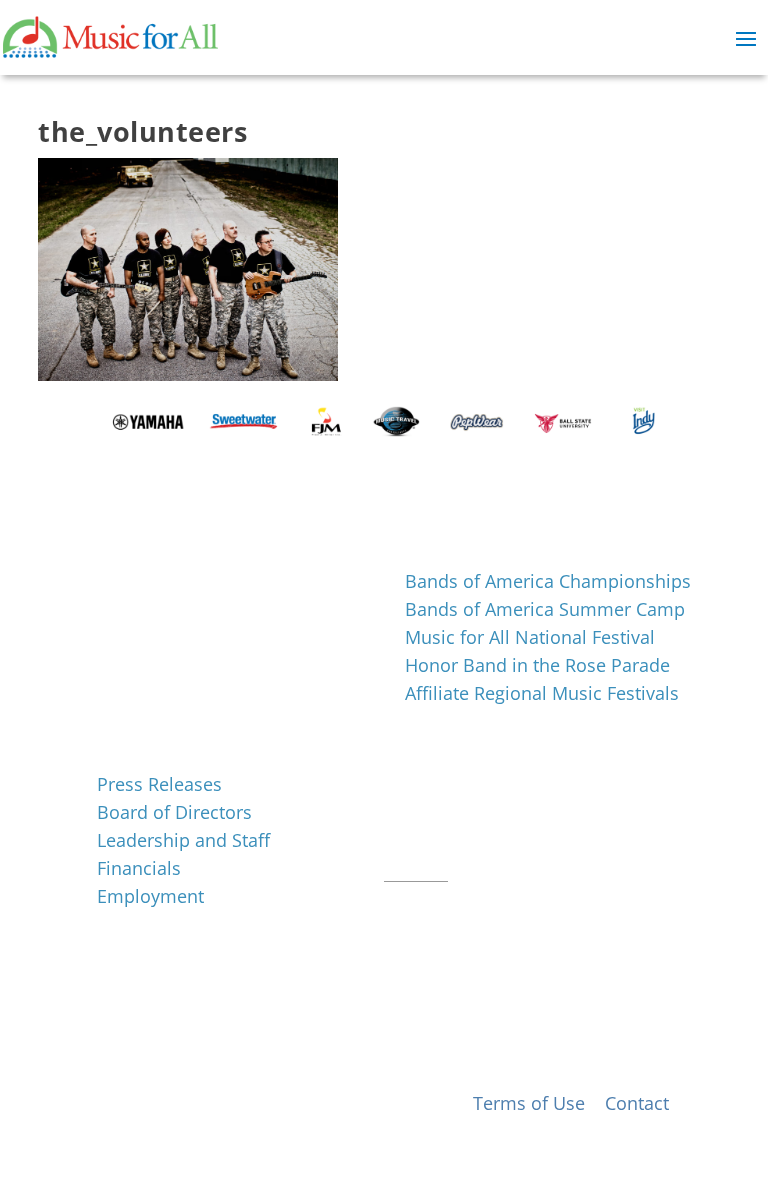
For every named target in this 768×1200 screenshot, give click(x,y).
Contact (416, 871)
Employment (150, 896)
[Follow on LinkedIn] (480, 902)
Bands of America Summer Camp (545, 609)
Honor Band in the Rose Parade (537, 665)
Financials (139, 868)
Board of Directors (174, 812)
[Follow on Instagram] (440, 902)
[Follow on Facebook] (400, 902)
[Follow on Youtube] (520, 902)
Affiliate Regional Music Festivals (542, 693)
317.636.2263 (552, 821)
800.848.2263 (519, 846)
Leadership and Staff (183, 840)
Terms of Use (529, 1103)
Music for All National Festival (530, 637)
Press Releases (159, 784)
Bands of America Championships (548, 581)
